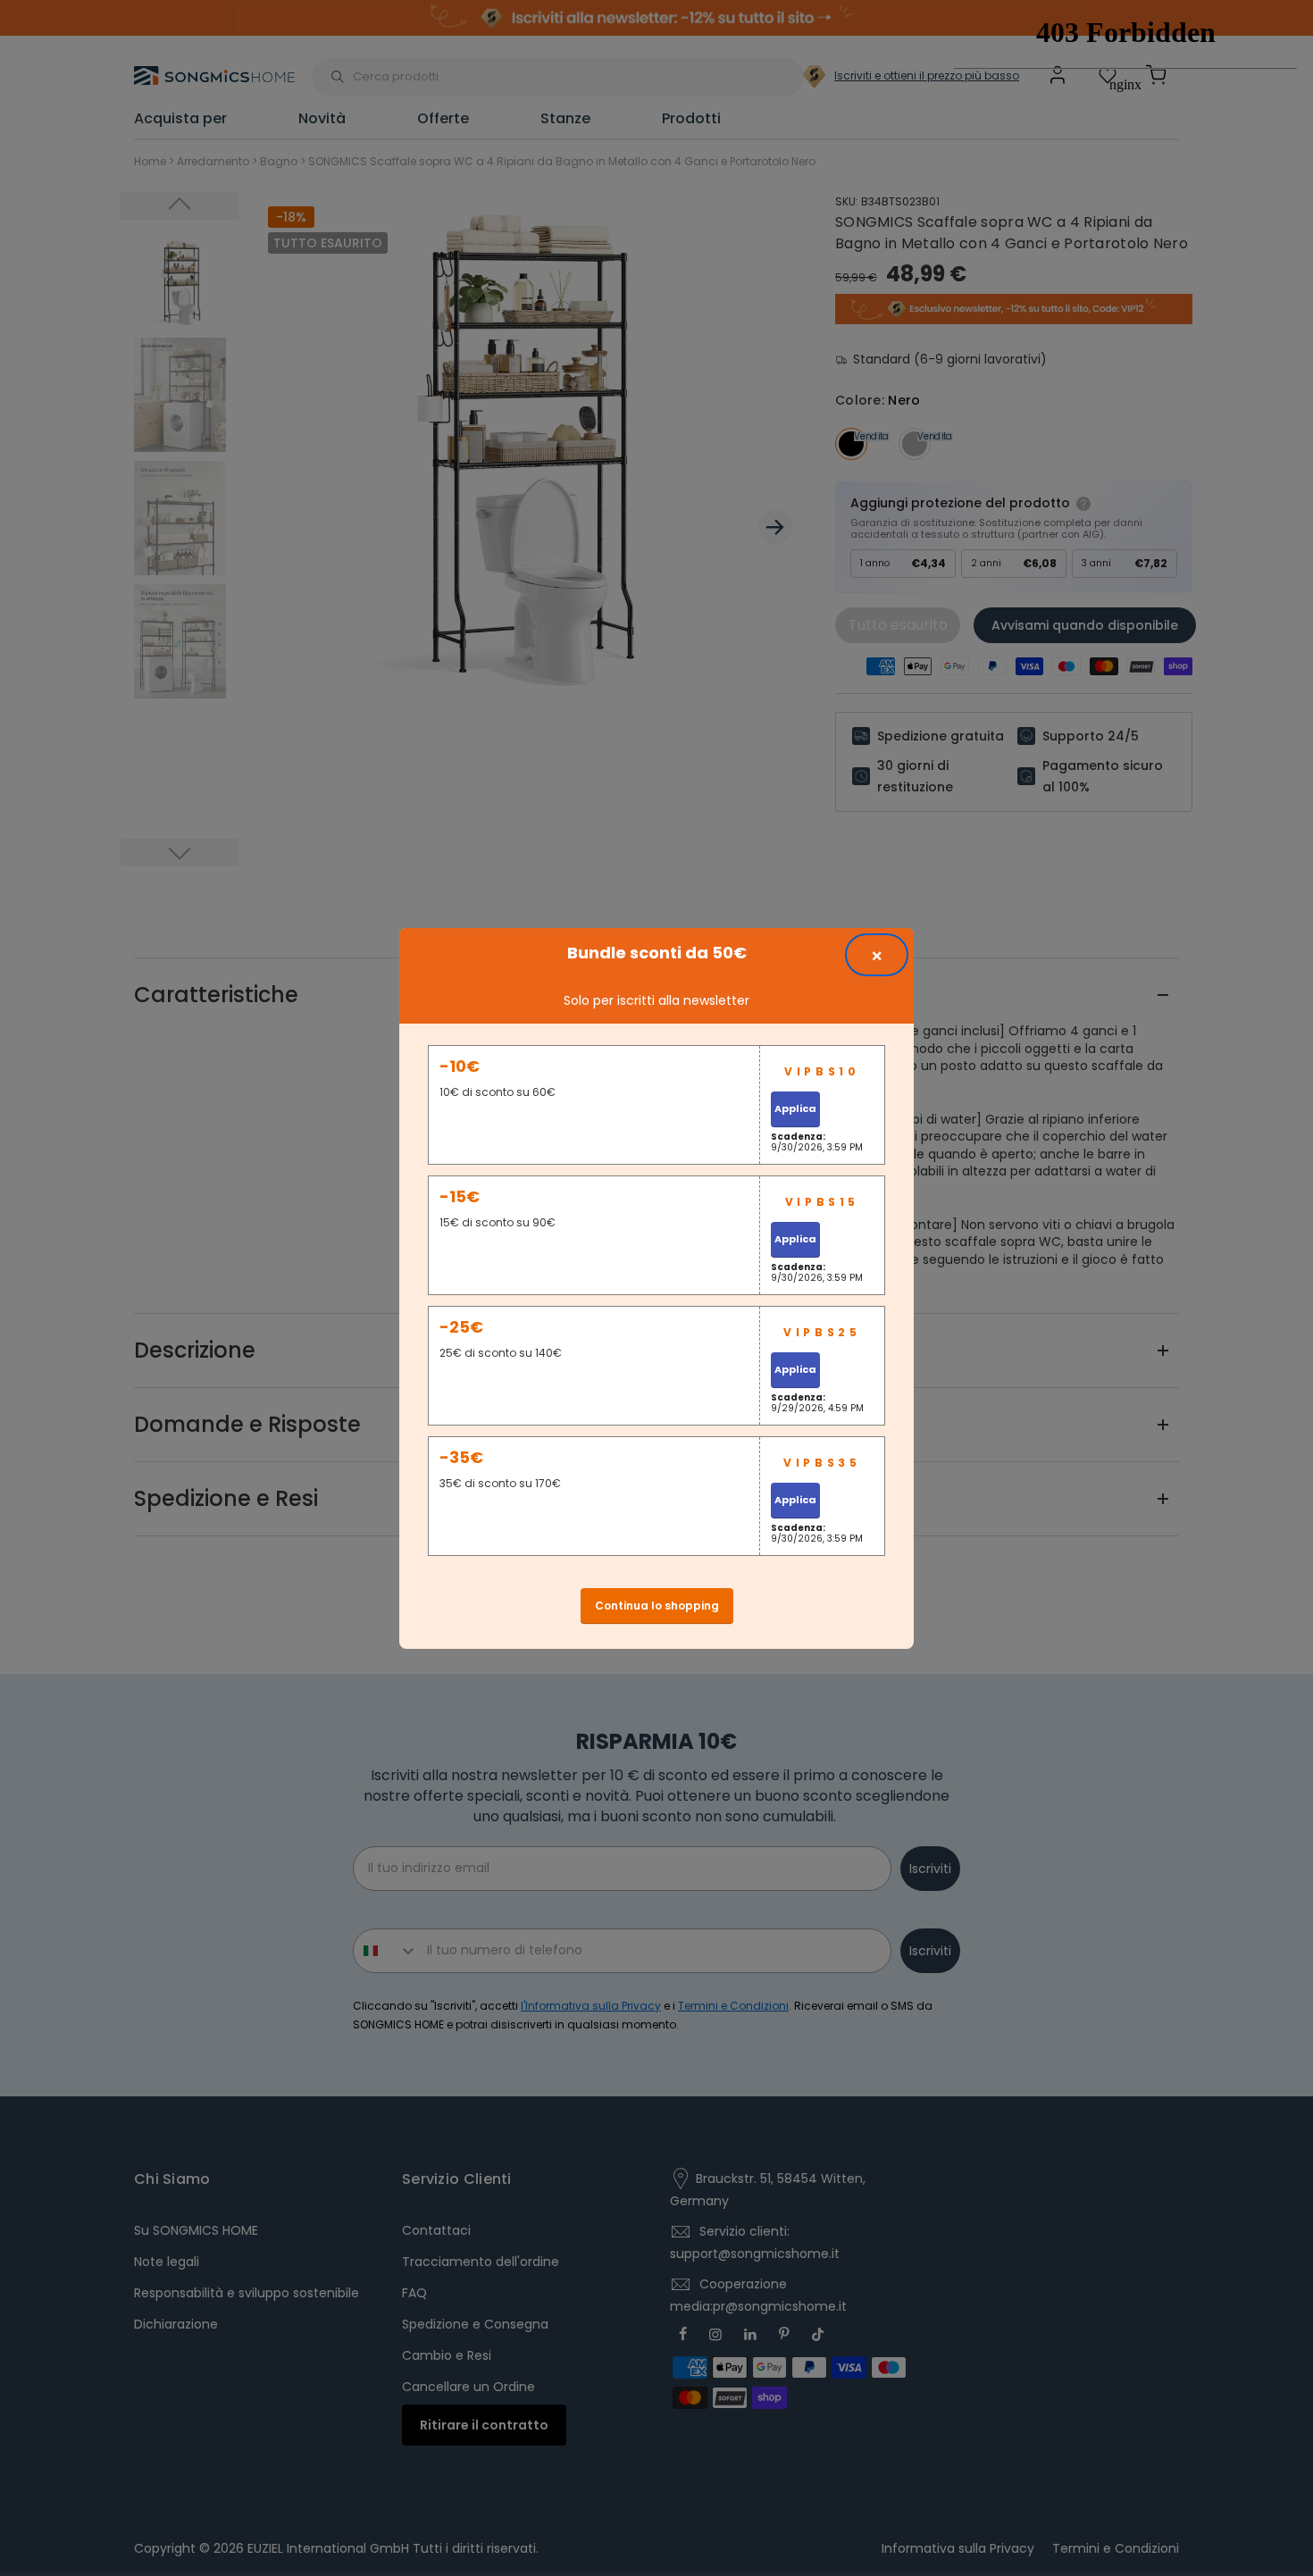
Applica (795, 1108)
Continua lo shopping (657, 1606)
